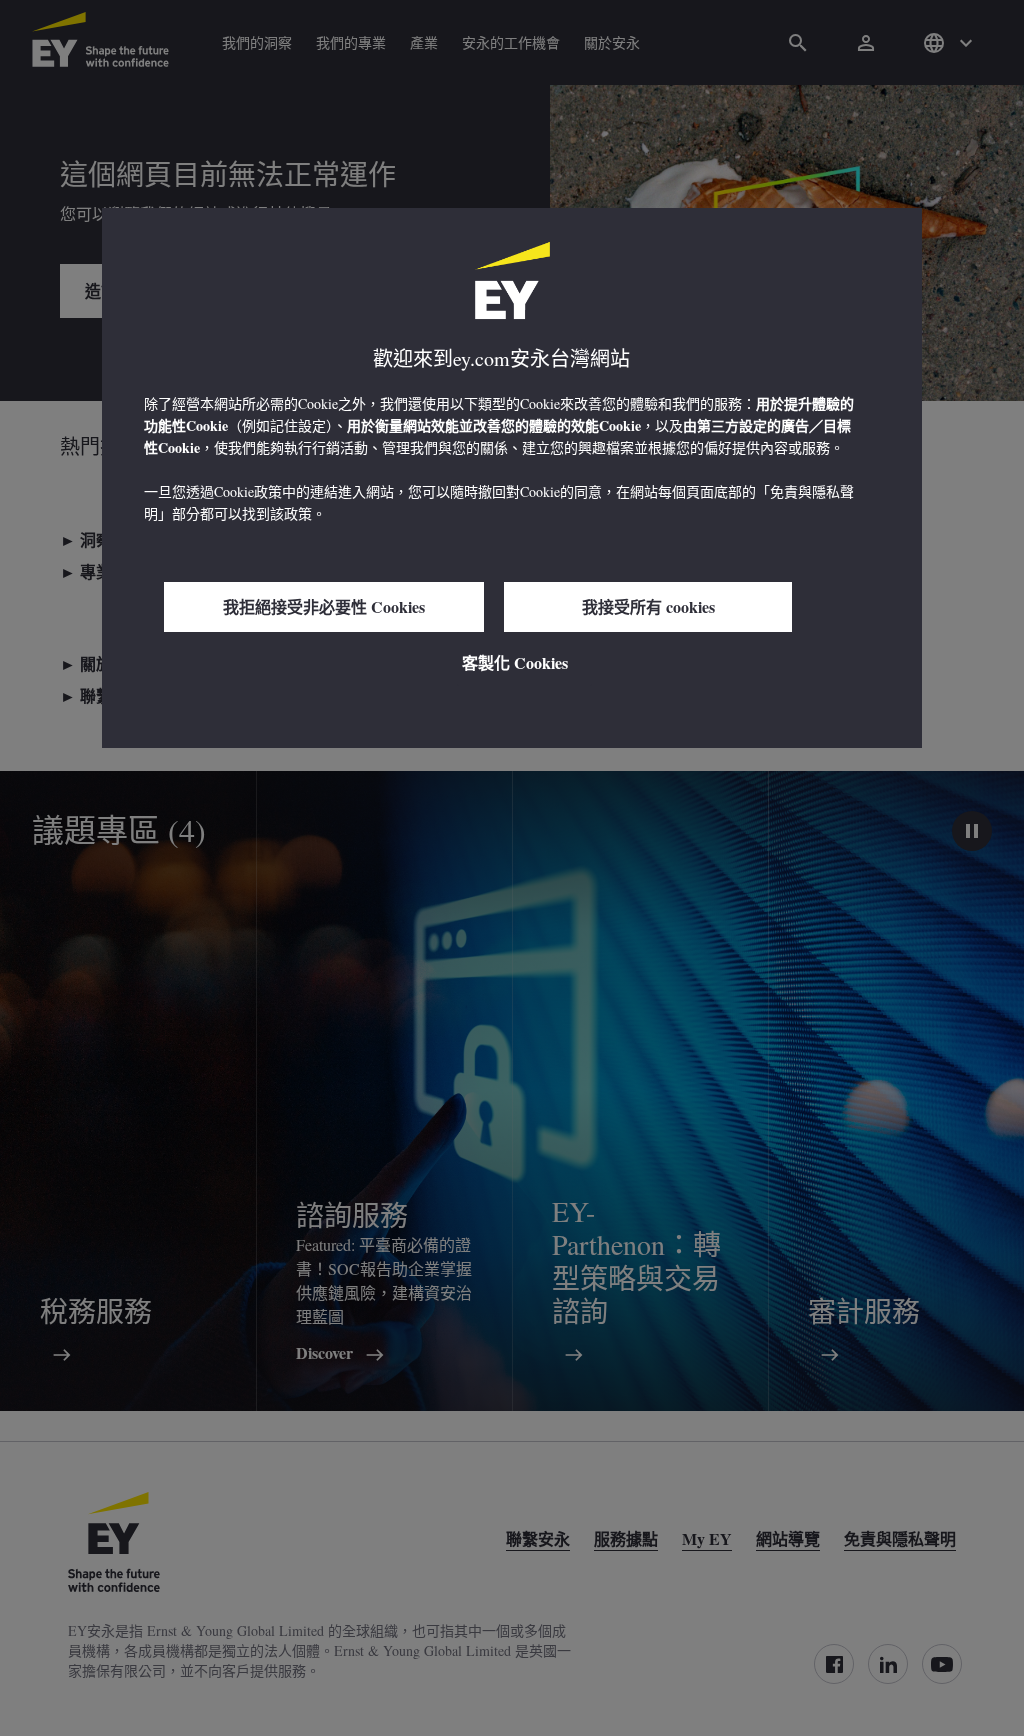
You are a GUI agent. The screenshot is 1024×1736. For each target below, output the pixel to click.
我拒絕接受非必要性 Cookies (324, 606)
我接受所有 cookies (648, 606)
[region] (512, 478)
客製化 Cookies (515, 662)
